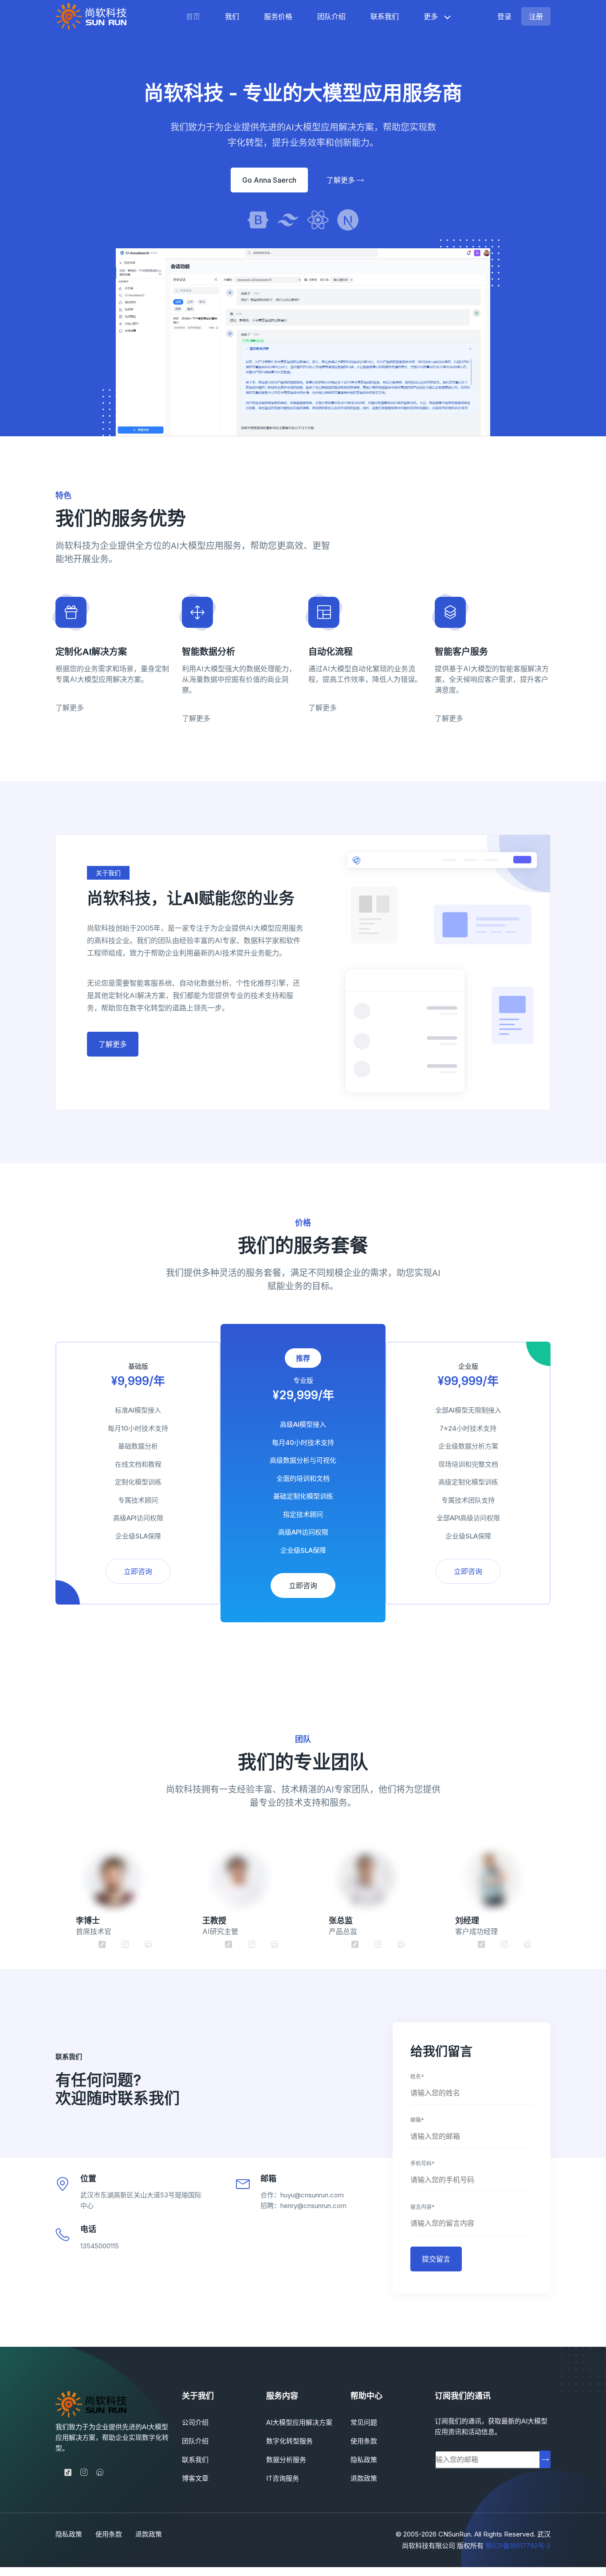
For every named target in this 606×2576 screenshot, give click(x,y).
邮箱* (417, 2120)
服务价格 (278, 16)
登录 (504, 16)
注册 (536, 16)
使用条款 (364, 2441)
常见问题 (364, 2422)
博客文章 (195, 2478)
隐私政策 (364, 2460)
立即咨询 (138, 1571)
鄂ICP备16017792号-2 (518, 2546)
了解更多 (342, 180)
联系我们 (385, 16)
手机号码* (423, 2163)
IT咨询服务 (283, 2478)
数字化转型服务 (289, 2441)
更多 (431, 16)
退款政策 (364, 2478)
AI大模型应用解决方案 (299, 2422)
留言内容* (423, 2207)
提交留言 (436, 2259)
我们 (232, 16)
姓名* (417, 2077)
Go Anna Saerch (269, 180)
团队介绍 (331, 16)
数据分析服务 (286, 2460)
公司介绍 (195, 2422)
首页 (193, 16)
